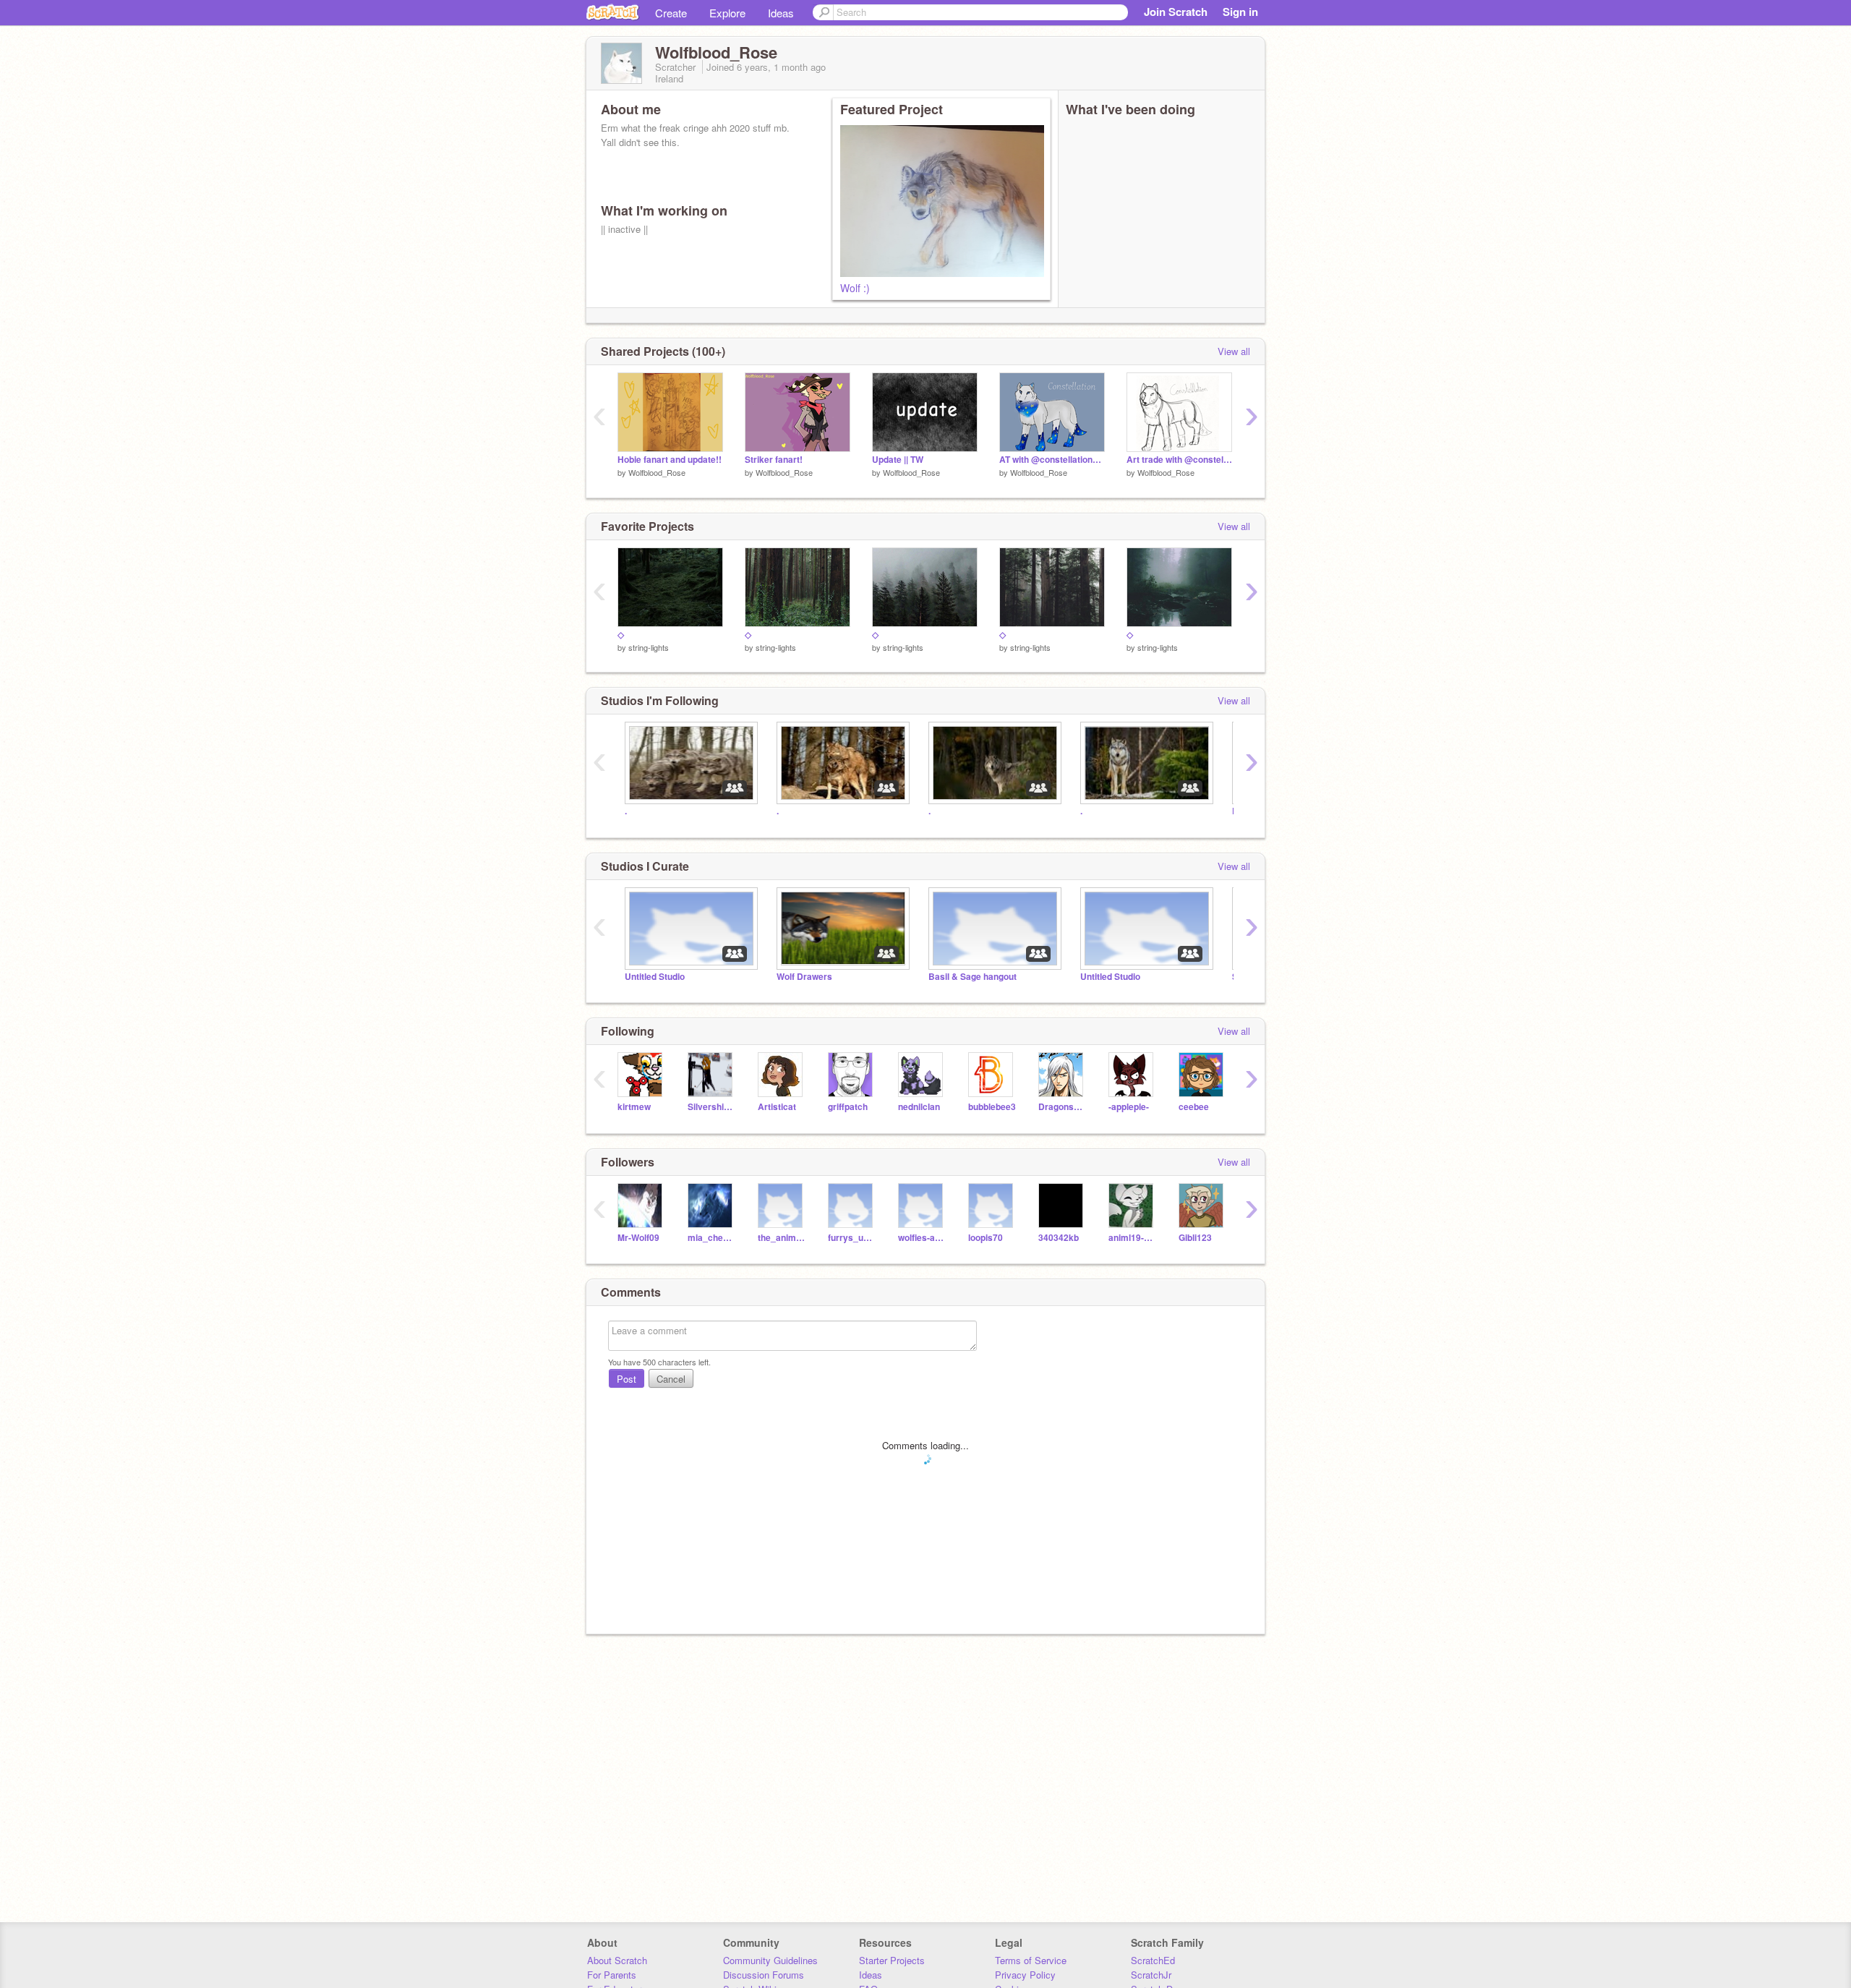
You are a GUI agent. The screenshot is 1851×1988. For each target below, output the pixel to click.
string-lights (649, 647)
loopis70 (986, 1238)
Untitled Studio (655, 977)
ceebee (1194, 1107)
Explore (727, 13)
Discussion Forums (764, 1975)
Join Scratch (1176, 12)
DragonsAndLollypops (1063, 1107)
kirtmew (634, 1107)
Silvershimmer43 (712, 1107)
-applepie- (1129, 1107)
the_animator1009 (782, 1238)
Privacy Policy (1025, 1975)
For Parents (612, 1975)
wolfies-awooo (922, 1238)
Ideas (781, 13)
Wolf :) (855, 288)
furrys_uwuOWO (852, 1238)
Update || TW (898, 460)
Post (627, 1379)
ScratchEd (1153, 1960)
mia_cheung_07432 (712, 1238)
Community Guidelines (770, 1960)
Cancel (671, 1379)
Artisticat (777, 1107)
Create (671, 13)
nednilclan (919, 1107)
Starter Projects (892, 1960)
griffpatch (848, 1107)
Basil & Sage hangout (972, 977)
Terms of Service (1031, 1960)
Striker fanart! (774, 460)
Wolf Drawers (804, 977)
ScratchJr (1151, 1975)
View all (1234, 351)
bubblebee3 (992, 1107)
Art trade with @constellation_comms (1179, 460)
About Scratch (617, 1960)
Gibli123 (1195, 1238)
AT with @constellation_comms (1052, 460)
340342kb (1059, 1238)
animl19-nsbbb (1133, 1238)
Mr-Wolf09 (638, 1238)
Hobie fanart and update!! (670, 460)
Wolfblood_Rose (657, 472)
